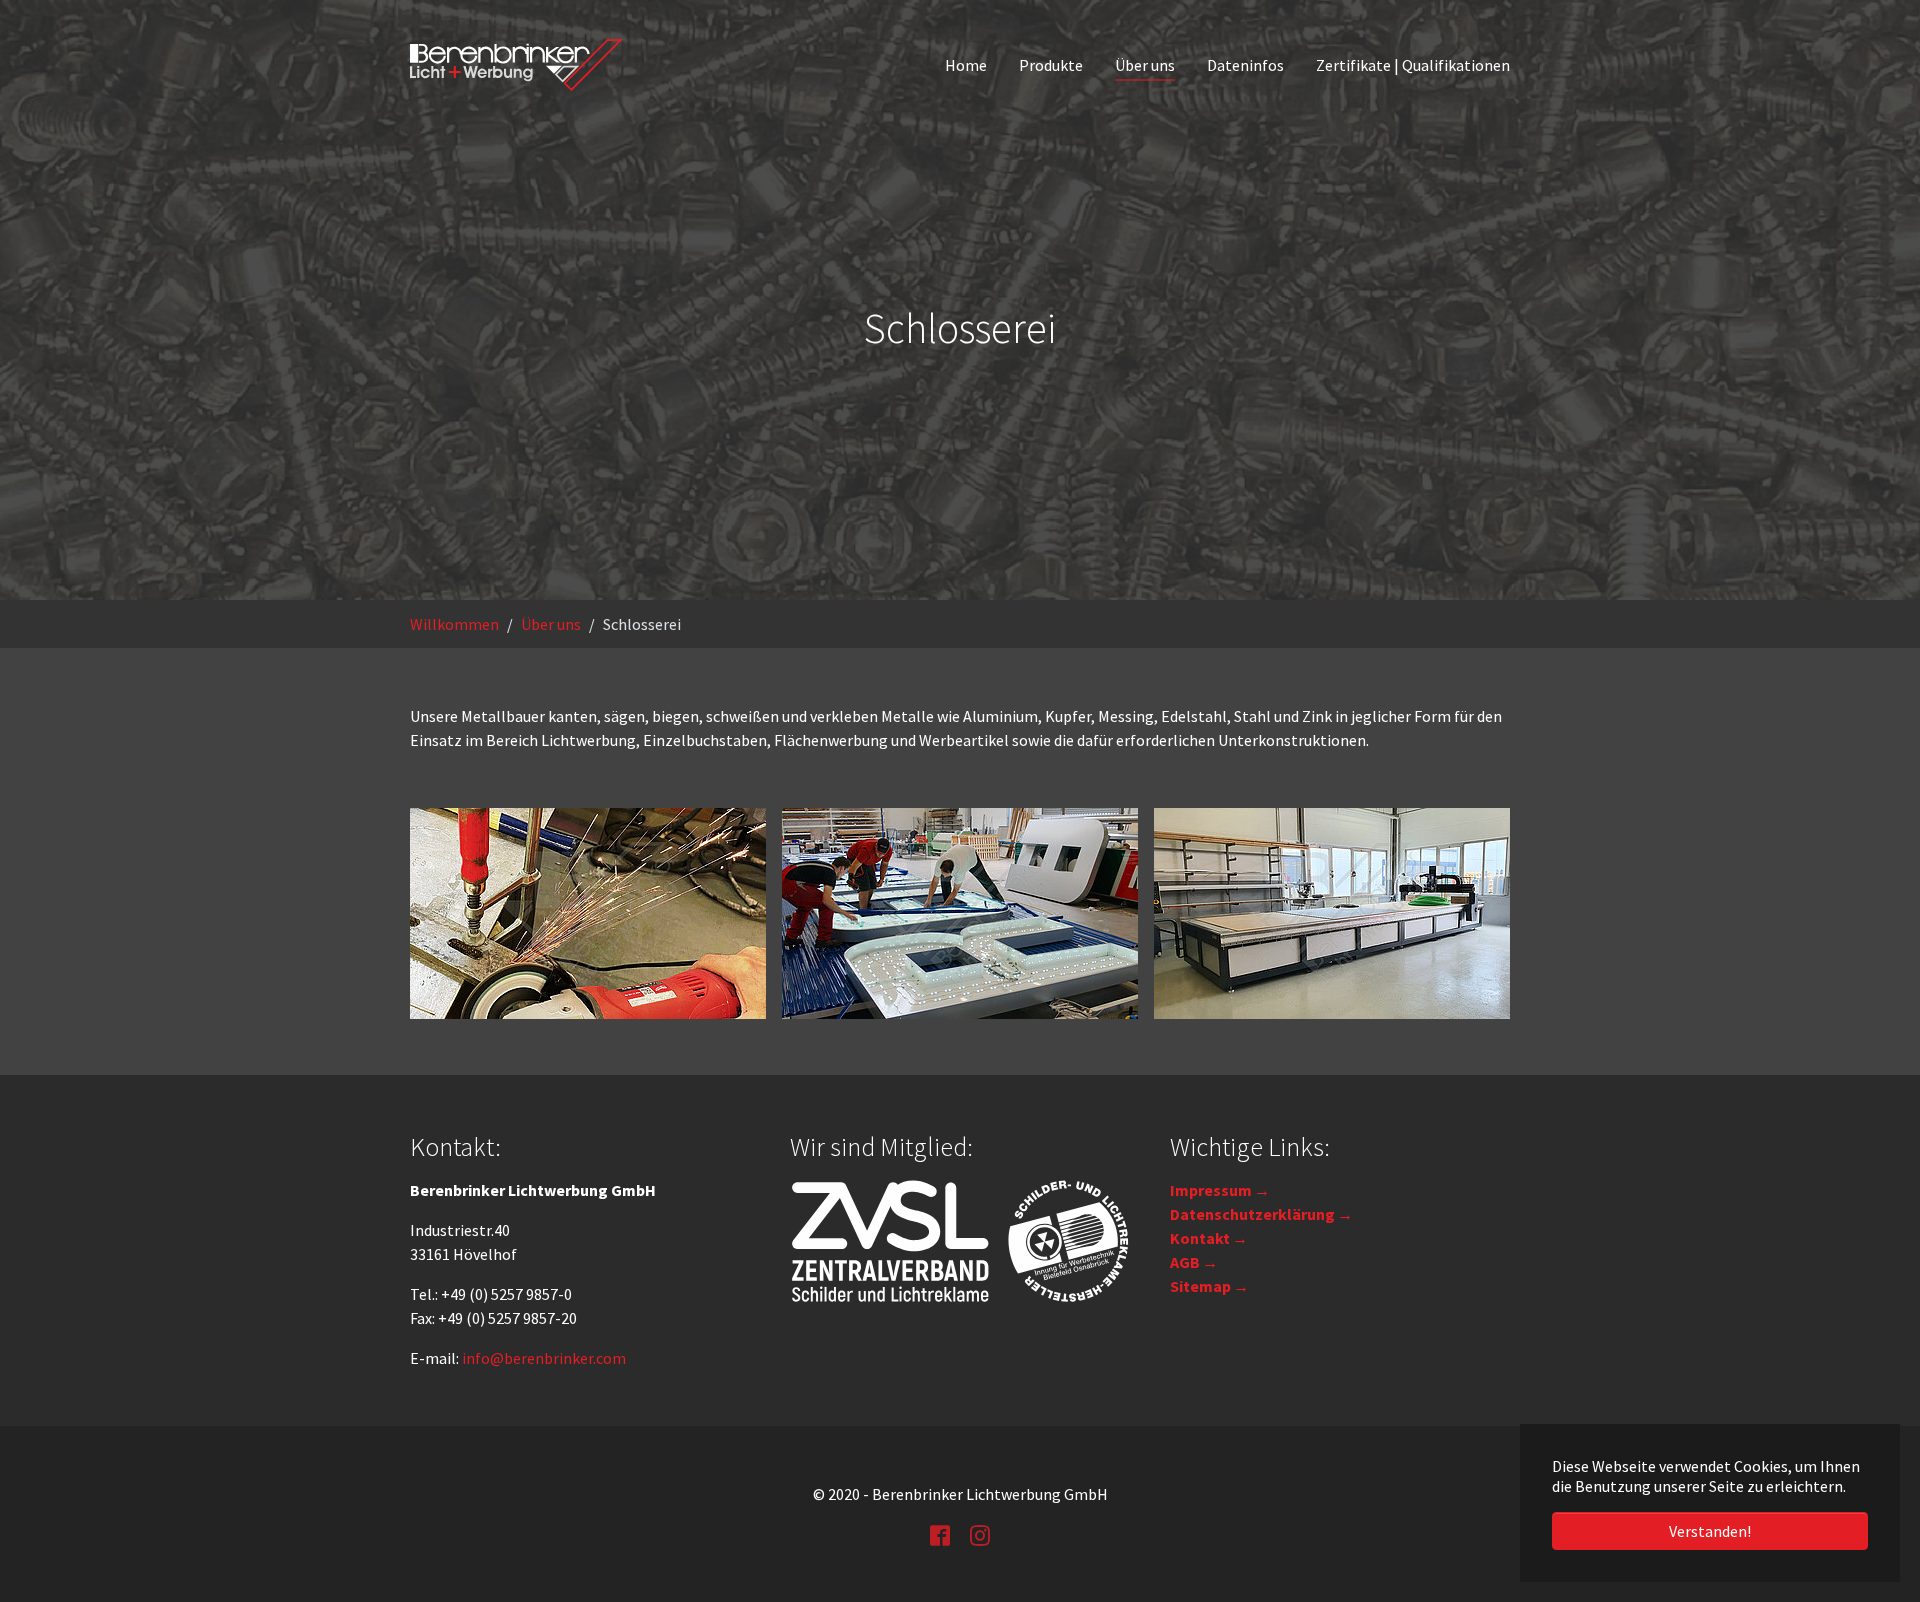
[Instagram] (980, 1534)
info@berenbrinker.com (544, 1358)
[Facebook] (940, 1534)
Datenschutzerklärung (1252, 1214)
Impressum (1211, 1190)
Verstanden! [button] (1710, 1531)
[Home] (516, 65)
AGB (1185, 1262)
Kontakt (1200, 1238)
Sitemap (1200, 1286)
